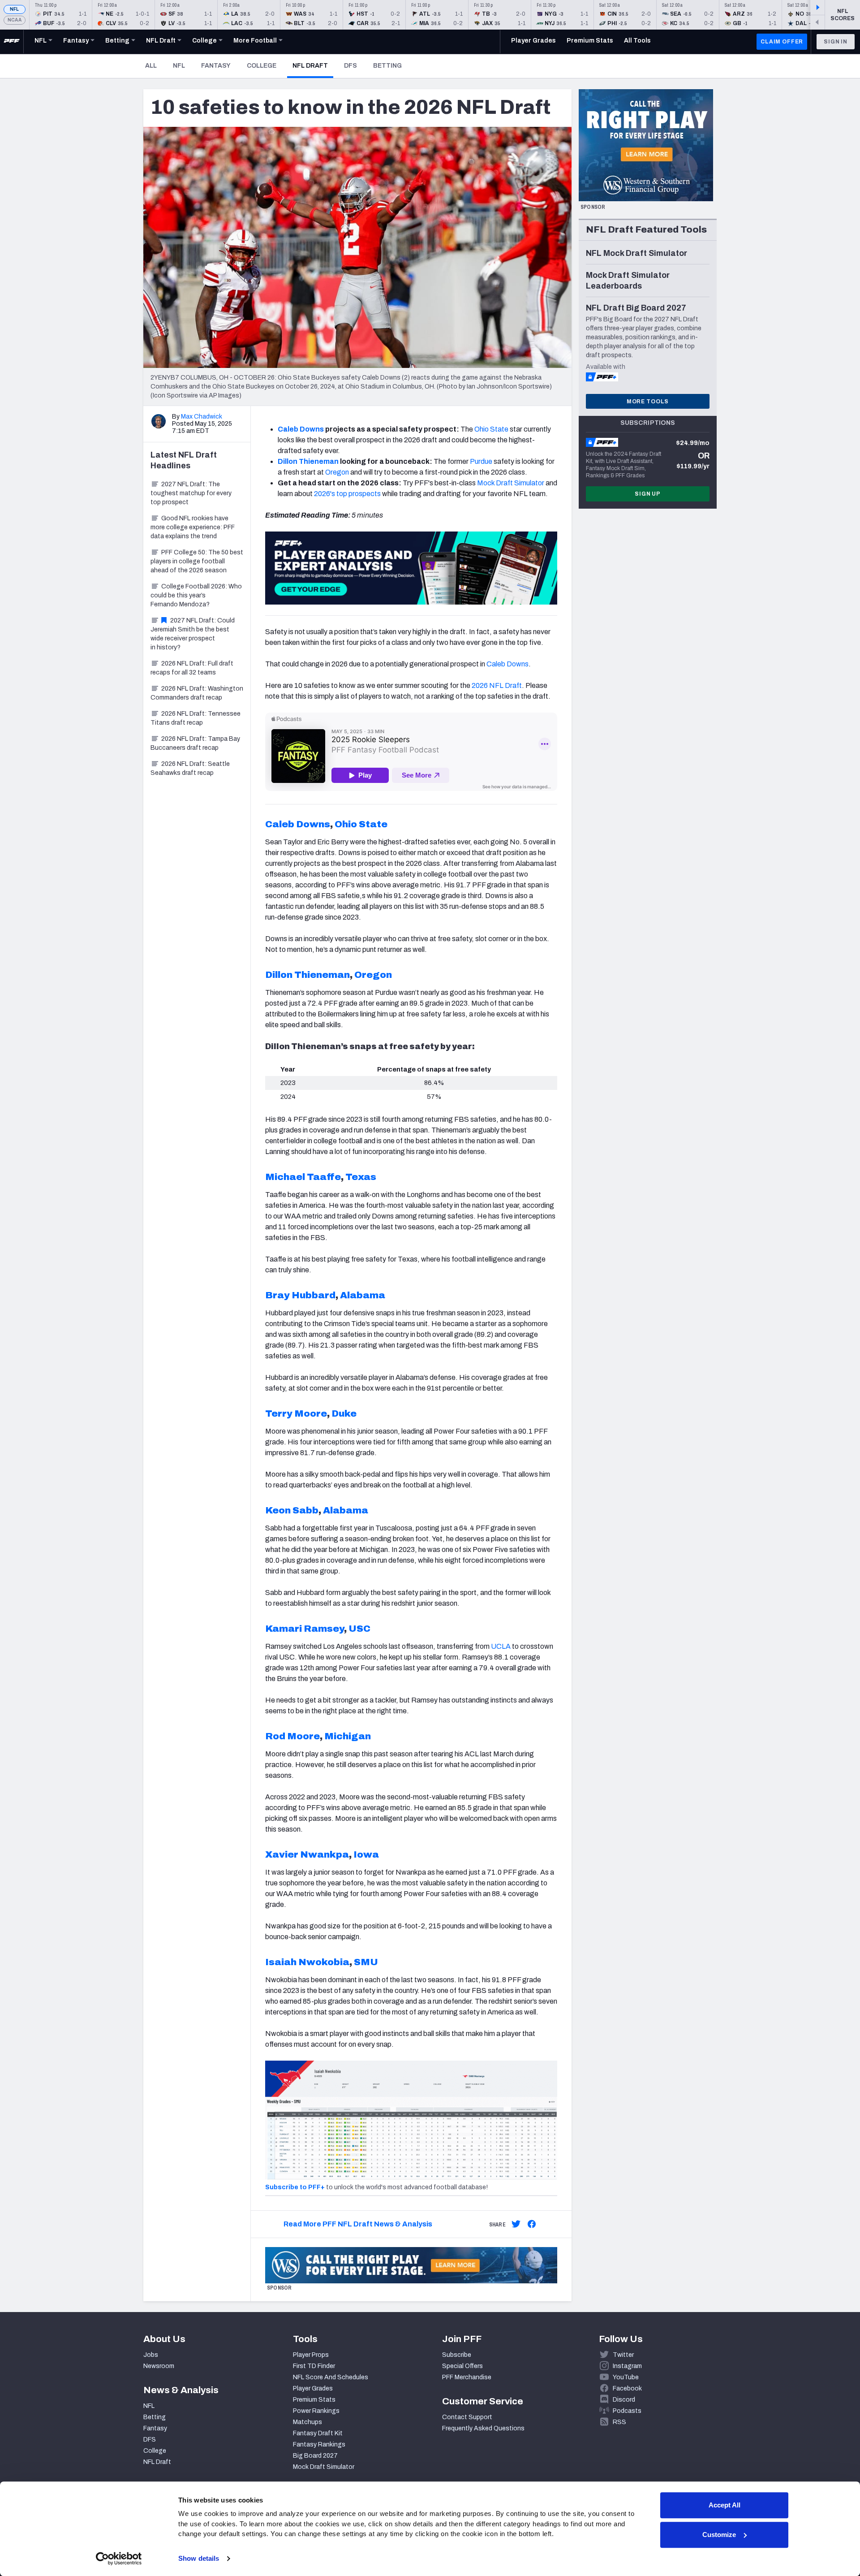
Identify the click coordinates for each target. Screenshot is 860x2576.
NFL (15, 9)
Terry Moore (296, 1413)
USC (359, 1629)
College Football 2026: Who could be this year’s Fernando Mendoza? (196, 595)
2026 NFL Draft (497, 685)
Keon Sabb (292, 1510)
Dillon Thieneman (308, 461)
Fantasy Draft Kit (318, 2433)
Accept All (725, 2505)
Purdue (481, 461)
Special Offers (462, 2366)
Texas (361, 1177)
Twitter (623, 2355)
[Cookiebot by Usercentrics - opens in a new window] (119, 2559)
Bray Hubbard (300, 1295)
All (151, 66)
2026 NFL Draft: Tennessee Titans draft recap (196, 718)
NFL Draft (313, 65)
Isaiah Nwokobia (307, 1962)
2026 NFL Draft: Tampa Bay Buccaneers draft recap (195, 743)
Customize (719, 2535)
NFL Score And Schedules (331, 2377)
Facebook (627, 2388)
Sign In (836, 42)
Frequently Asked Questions (483, 2428)
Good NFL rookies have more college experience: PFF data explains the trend (193, 527)
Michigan (348, 1736)
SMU (366, 1962)
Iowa (366, 1854)
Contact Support (467, 2417)
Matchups (307, 2422)
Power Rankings (316, 2411)
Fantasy (216, 66)
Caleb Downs (301, 429)
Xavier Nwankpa (307, 1854)
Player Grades (313, 2388)
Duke (344, 1413)
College (262, 66)
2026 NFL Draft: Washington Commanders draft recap (197, 693)
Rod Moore (292, 1736)
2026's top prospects (347, 494)
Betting (387, 66)
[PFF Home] (12, 42)
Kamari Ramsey (305, 1629)
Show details (199, 2558)
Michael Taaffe (303, 1177)
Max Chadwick (202, 417)
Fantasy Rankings (319, 2444)
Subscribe (457, 2355)
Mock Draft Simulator (511, 483)
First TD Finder (314, 2366)
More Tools (648, 402)
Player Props (311, 2355)
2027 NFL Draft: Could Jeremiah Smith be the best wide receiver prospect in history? (193, 634)
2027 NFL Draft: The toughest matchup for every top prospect (191, 493)
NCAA (15, 20)
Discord (624, 2400)
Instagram (627, 2366)
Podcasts (627, 2411)
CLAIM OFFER (782, 42)
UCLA (501, 1646)
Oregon (337, 472)
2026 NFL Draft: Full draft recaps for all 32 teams (192, 668)
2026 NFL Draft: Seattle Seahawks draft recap (190, 768)
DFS (350, 66)
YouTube (626, 2377)
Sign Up (648, 494)
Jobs (151, 2355)
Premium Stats (314, 2400)
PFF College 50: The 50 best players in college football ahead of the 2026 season (197, 561)
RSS (619, 2422)
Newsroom (159, 2366)
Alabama (363, 1295)
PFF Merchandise (467, 2377)
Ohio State (491, 429)
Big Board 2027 (315, 2456)
